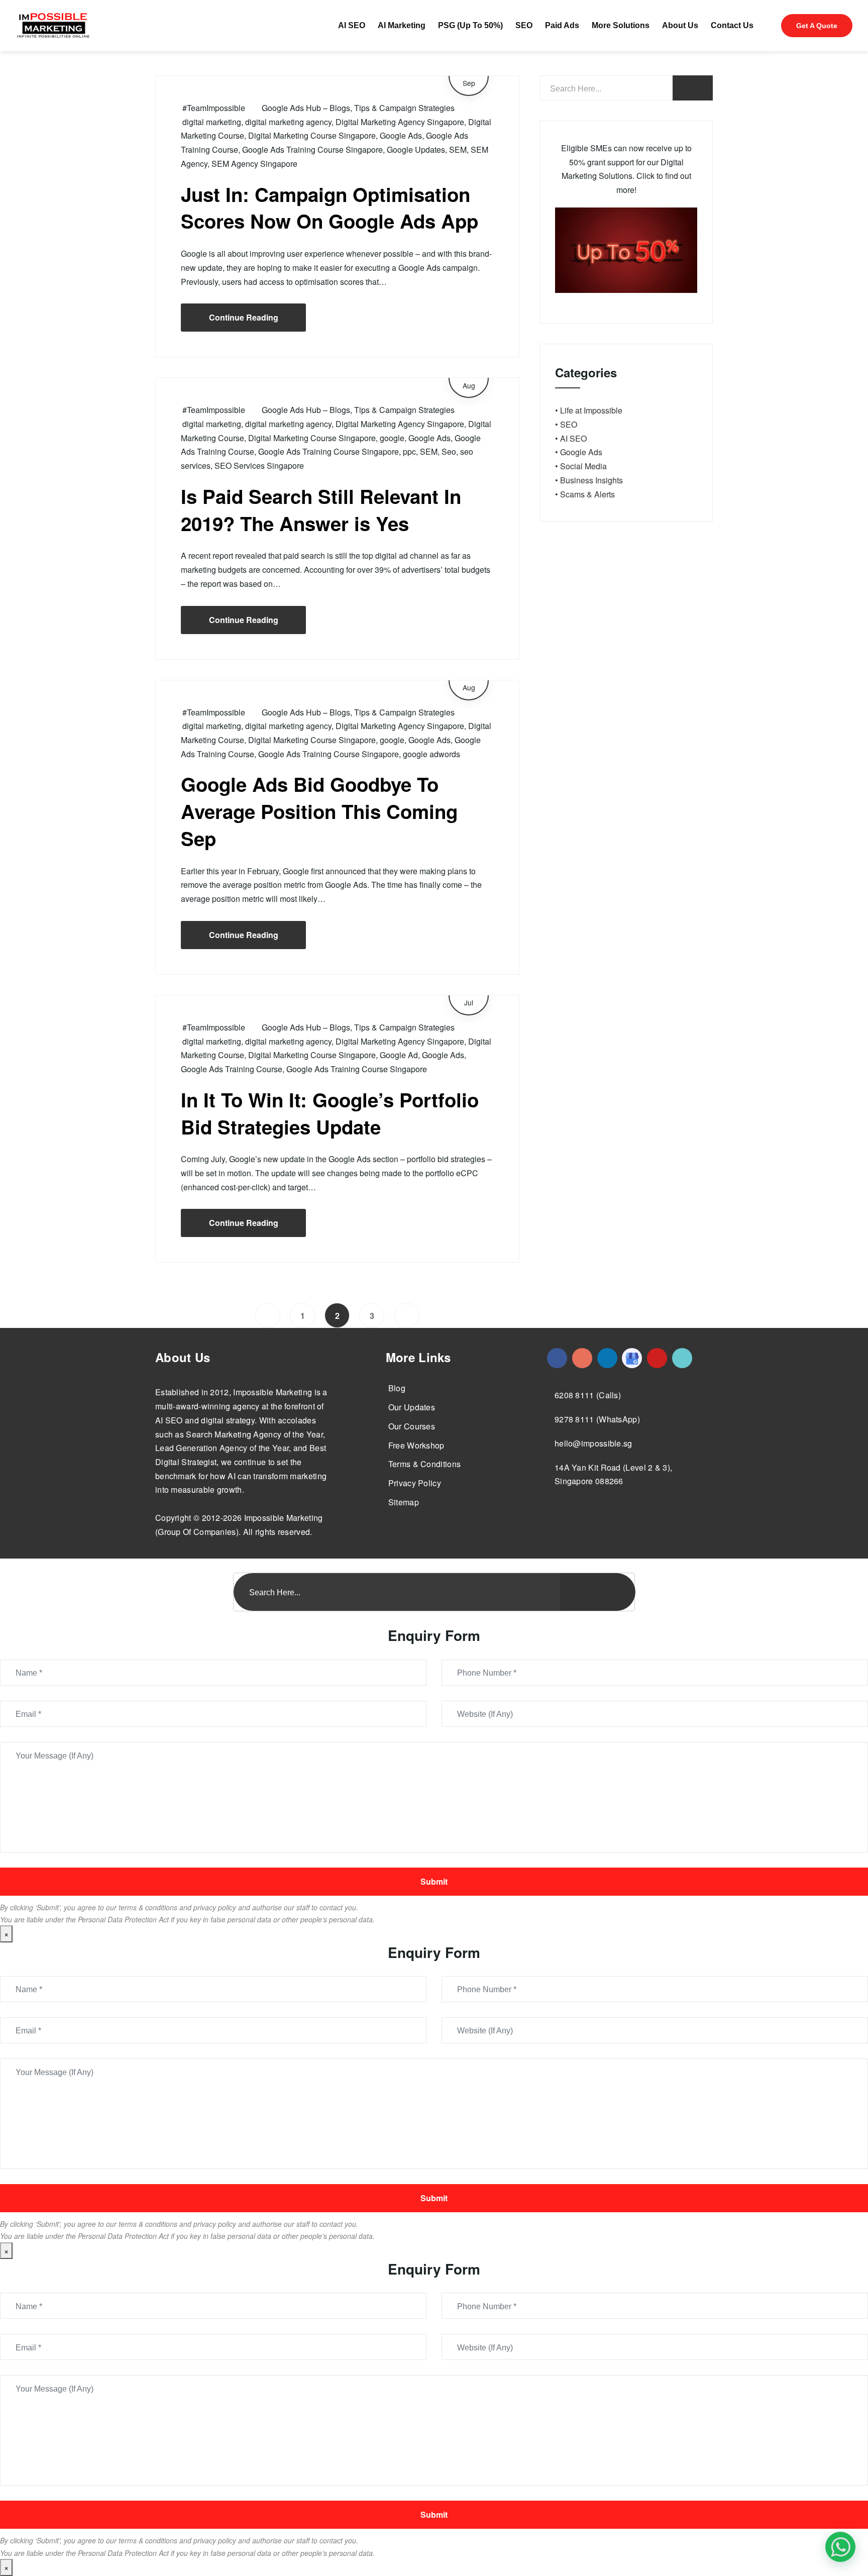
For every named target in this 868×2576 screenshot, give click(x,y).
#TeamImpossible (214, 108)
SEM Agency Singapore (254, 164)
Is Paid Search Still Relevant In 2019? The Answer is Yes (321, 510)
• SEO (566, 424)
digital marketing (212, 122)
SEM (458, 149)
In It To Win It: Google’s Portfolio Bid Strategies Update (330, 1113)
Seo (449, 451)
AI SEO (352, 25)
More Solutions (621, 25)
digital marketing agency (288, 122)
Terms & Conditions (424, 1464)
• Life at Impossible (589, 410)
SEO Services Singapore (259, 466)
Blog (397, 1388)
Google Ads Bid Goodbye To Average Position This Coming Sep (319, 811)
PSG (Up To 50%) (470, 25)
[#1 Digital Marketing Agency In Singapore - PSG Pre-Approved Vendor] (557, 1358)
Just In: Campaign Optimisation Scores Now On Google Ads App (330, 208)
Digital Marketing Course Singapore (312, 135)
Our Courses (412, 1426)
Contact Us (732, 25)
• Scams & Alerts (585, 494)
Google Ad (399, 1055)
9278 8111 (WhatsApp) (597, 1419)
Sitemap (404, 1502)
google (392, 438)
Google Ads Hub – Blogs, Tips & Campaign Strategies (358, 108)
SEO (524, 25)
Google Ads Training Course (232, 1069)
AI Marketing (402, 25)
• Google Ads (579, 452)
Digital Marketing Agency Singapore (400, 122)
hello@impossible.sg (593, 1443)
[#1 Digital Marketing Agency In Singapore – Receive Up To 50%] (840, 2547)
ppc (409, 451)
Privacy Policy (415, 1483)
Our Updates (412, 1407)
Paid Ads (562, 25)
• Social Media (581, 466)
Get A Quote (817, 26)
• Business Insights (589, 480)
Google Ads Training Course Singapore (312, 149)
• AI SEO (571, 438)
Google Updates (416, 149)
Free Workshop (416, 1445)
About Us (680, 25)
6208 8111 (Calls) (588, 1395)
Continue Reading (244, 317)
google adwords (431, 754)
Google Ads (401, 135)
